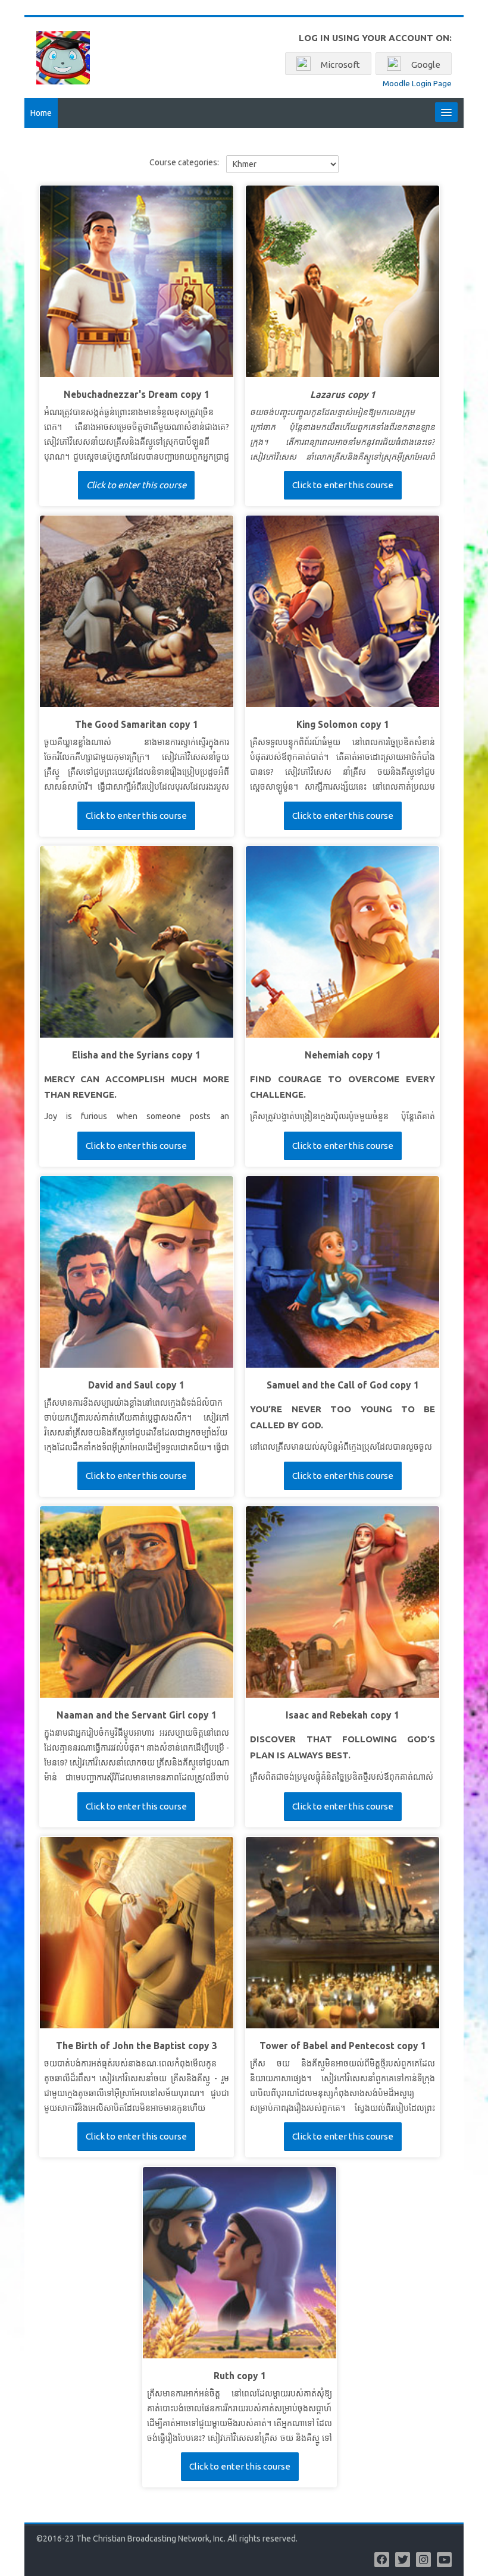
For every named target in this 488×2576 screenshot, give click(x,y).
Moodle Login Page (417, 83)
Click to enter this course (136, 485)
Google (425, 65)
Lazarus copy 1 (343, 395)
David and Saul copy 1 (136, 1385)
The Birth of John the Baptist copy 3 (137, 2046)
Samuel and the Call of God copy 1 (343, 1385)
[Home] (63, 57)
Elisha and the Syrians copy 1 (136, 1055)
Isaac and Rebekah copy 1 (342, 1715)
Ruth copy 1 (240, 2376)
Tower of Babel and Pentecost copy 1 (343, 2046)
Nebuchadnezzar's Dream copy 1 (137, 395)
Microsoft (340, 65)
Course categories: (184, 162)
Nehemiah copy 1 (343, 1055)
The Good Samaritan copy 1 (137, 725)
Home (41, 113)
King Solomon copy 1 (343, 725)
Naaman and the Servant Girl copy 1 (137, 1715)
